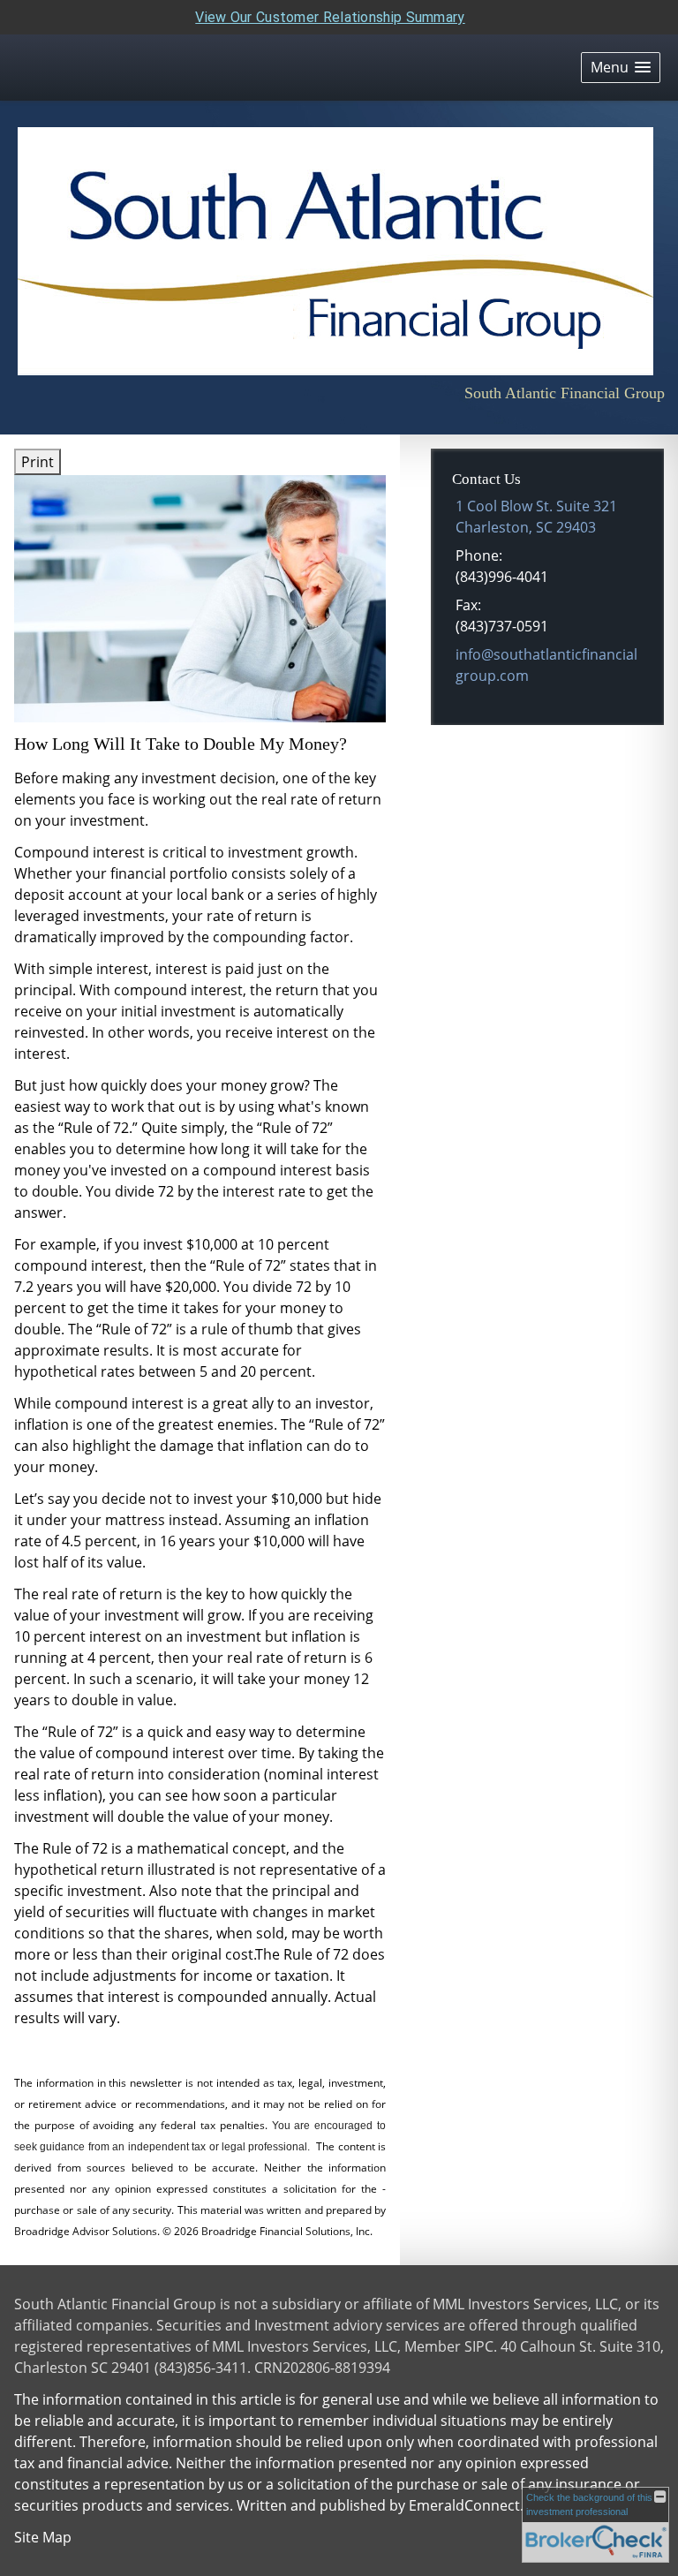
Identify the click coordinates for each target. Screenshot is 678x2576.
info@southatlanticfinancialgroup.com (546, 665)
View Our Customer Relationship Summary (330, 17)
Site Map (43, 2537)
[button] (621, 68)
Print (38, 462)
